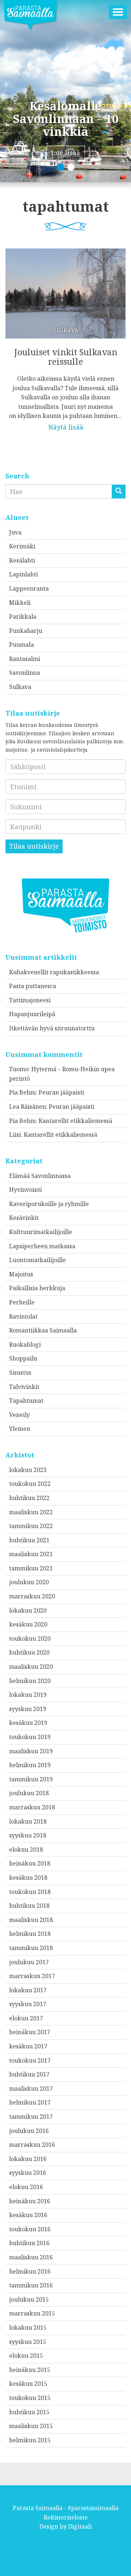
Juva (15, 532)
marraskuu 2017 (32, 1976)
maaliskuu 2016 (31, 2257)
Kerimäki (22, 546)
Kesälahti (22, 560)
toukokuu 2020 (30, 1639)
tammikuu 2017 (31, 2117)
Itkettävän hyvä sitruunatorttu (52, 1028)
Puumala (21, 645)
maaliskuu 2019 (31, 1751)
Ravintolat (23, 1316)
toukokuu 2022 (30, 1484)
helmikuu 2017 (30, 2102)
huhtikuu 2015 (29, 2412)
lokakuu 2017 (28, 1990)
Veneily (19, 1415)
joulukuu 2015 (29, 2299)
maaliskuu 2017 (31, 2088)
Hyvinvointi (25, 1190)
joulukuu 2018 (29, 1793)
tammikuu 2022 (31, 1526)
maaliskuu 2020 (31, 1667)
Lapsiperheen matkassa (42, 1246)
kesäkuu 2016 (28, 2215)
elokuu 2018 (26, 1849)
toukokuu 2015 (30, 2398)
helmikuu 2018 (30, 1934)
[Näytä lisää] (65, 335)
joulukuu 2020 (29, 1582)
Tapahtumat (26, 1401)
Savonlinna (25, 673)
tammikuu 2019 (31, 1779)
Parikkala (23, 616)
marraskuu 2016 (32, 2145)
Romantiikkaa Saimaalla (43, 1330)
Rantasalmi (25, 659)
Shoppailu (23, 1358)
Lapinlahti (23, 574)
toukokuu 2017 (30, 2060)
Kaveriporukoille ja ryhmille (49, 1204)
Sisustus (20, 1373)
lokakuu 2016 (28, 2159)
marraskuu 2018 (32, 1807)
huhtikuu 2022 (29, 1498)
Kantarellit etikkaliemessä (75, 1121)
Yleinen (20, 1429)
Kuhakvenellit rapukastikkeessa (54, 972)
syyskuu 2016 (28, 2173)
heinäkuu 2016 (30, 2201)
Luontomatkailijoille (37, 1260)
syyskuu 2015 (28, 2342)
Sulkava (20, 687)
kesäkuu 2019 (28, 1723)
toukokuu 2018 (30, 1892)
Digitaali (80, 2526)
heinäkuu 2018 (30, 1863)
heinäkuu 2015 (30, 2370)
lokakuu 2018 (28, 1821)
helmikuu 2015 (30, 2440)
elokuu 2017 (26, 2018)
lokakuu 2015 (28, 2328)
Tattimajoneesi (30, 1000)
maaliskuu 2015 (31, 2426)
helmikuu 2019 (30, 1765)
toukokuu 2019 (30, 1737)
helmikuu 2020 (30, 1681)
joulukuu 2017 (29, 1962)
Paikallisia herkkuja (37, 1288)
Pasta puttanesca (33, 986)
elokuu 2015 (26, 2356)
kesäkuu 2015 (28, 2384)
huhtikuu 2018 (29, 1906)
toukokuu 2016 (30, 2229)
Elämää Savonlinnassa (40, 1176)
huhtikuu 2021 (29, 1540)
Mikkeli (20, 603)
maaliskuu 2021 (31, 1554)
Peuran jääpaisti (61, 1092)
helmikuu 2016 (30, 2271)
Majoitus (21, 1274)
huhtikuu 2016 (29, 2243)
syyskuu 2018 (28, 1835)
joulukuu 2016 (29, 2131)
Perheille (22, 1302)
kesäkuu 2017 (28, 2046)
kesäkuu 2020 (28, 1624)
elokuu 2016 (26, 2187)
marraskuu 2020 (32, 1596)
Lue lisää (66, 153)
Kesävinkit (24, 1218)
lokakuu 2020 (28, 1610)
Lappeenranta (29, 588)
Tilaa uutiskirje (34, 846)
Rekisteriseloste (66, 2517)
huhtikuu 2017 (29, 2074)
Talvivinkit (24, 1387)
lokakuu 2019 (28, 1695)
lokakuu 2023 (28, 1470)
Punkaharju (26, 631)
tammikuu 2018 (31, 1948)
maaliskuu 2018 (31, 1920)
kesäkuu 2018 (28, 1878)
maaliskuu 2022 (31, 1512)
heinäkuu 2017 (30, 2032)
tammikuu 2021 (31, 1568)
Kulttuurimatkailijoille (41, 1232)
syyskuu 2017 (28, 2004)
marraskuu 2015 (32, 2313)
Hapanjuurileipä (32, 1014)
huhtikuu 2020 (29, 1652)
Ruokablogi (25, 1344)
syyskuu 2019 (28, 1709)
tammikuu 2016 (31, 2285)
